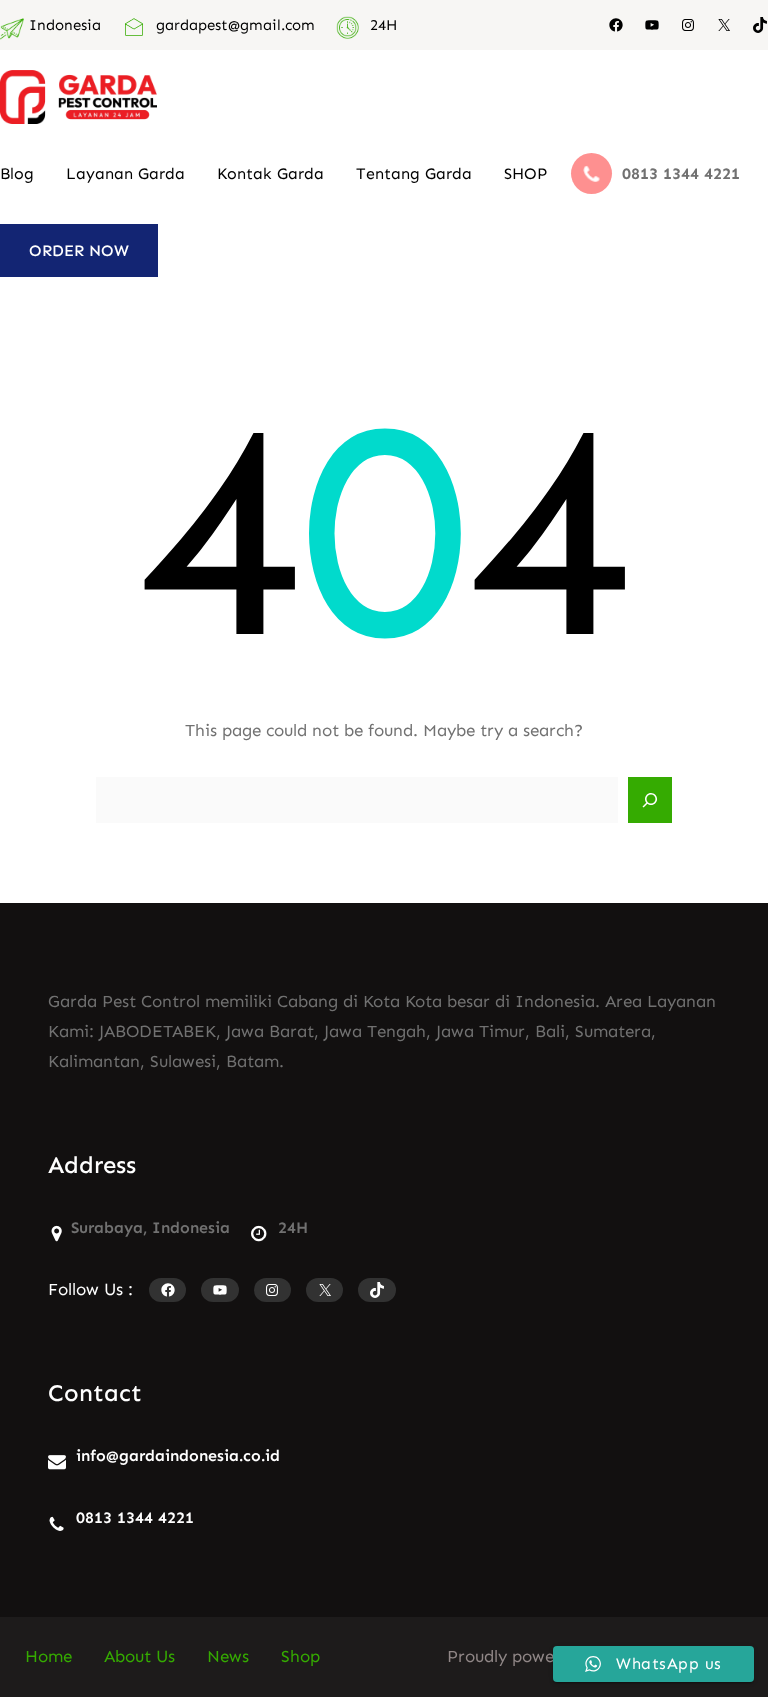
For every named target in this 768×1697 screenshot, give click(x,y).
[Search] (650, 800)
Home (48, 1656)
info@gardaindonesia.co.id (178, 1455)
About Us (139, 1656)
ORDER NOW (79, 250)
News (228, 1656)
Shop (300, 1656)
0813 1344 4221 (135, 1517)
